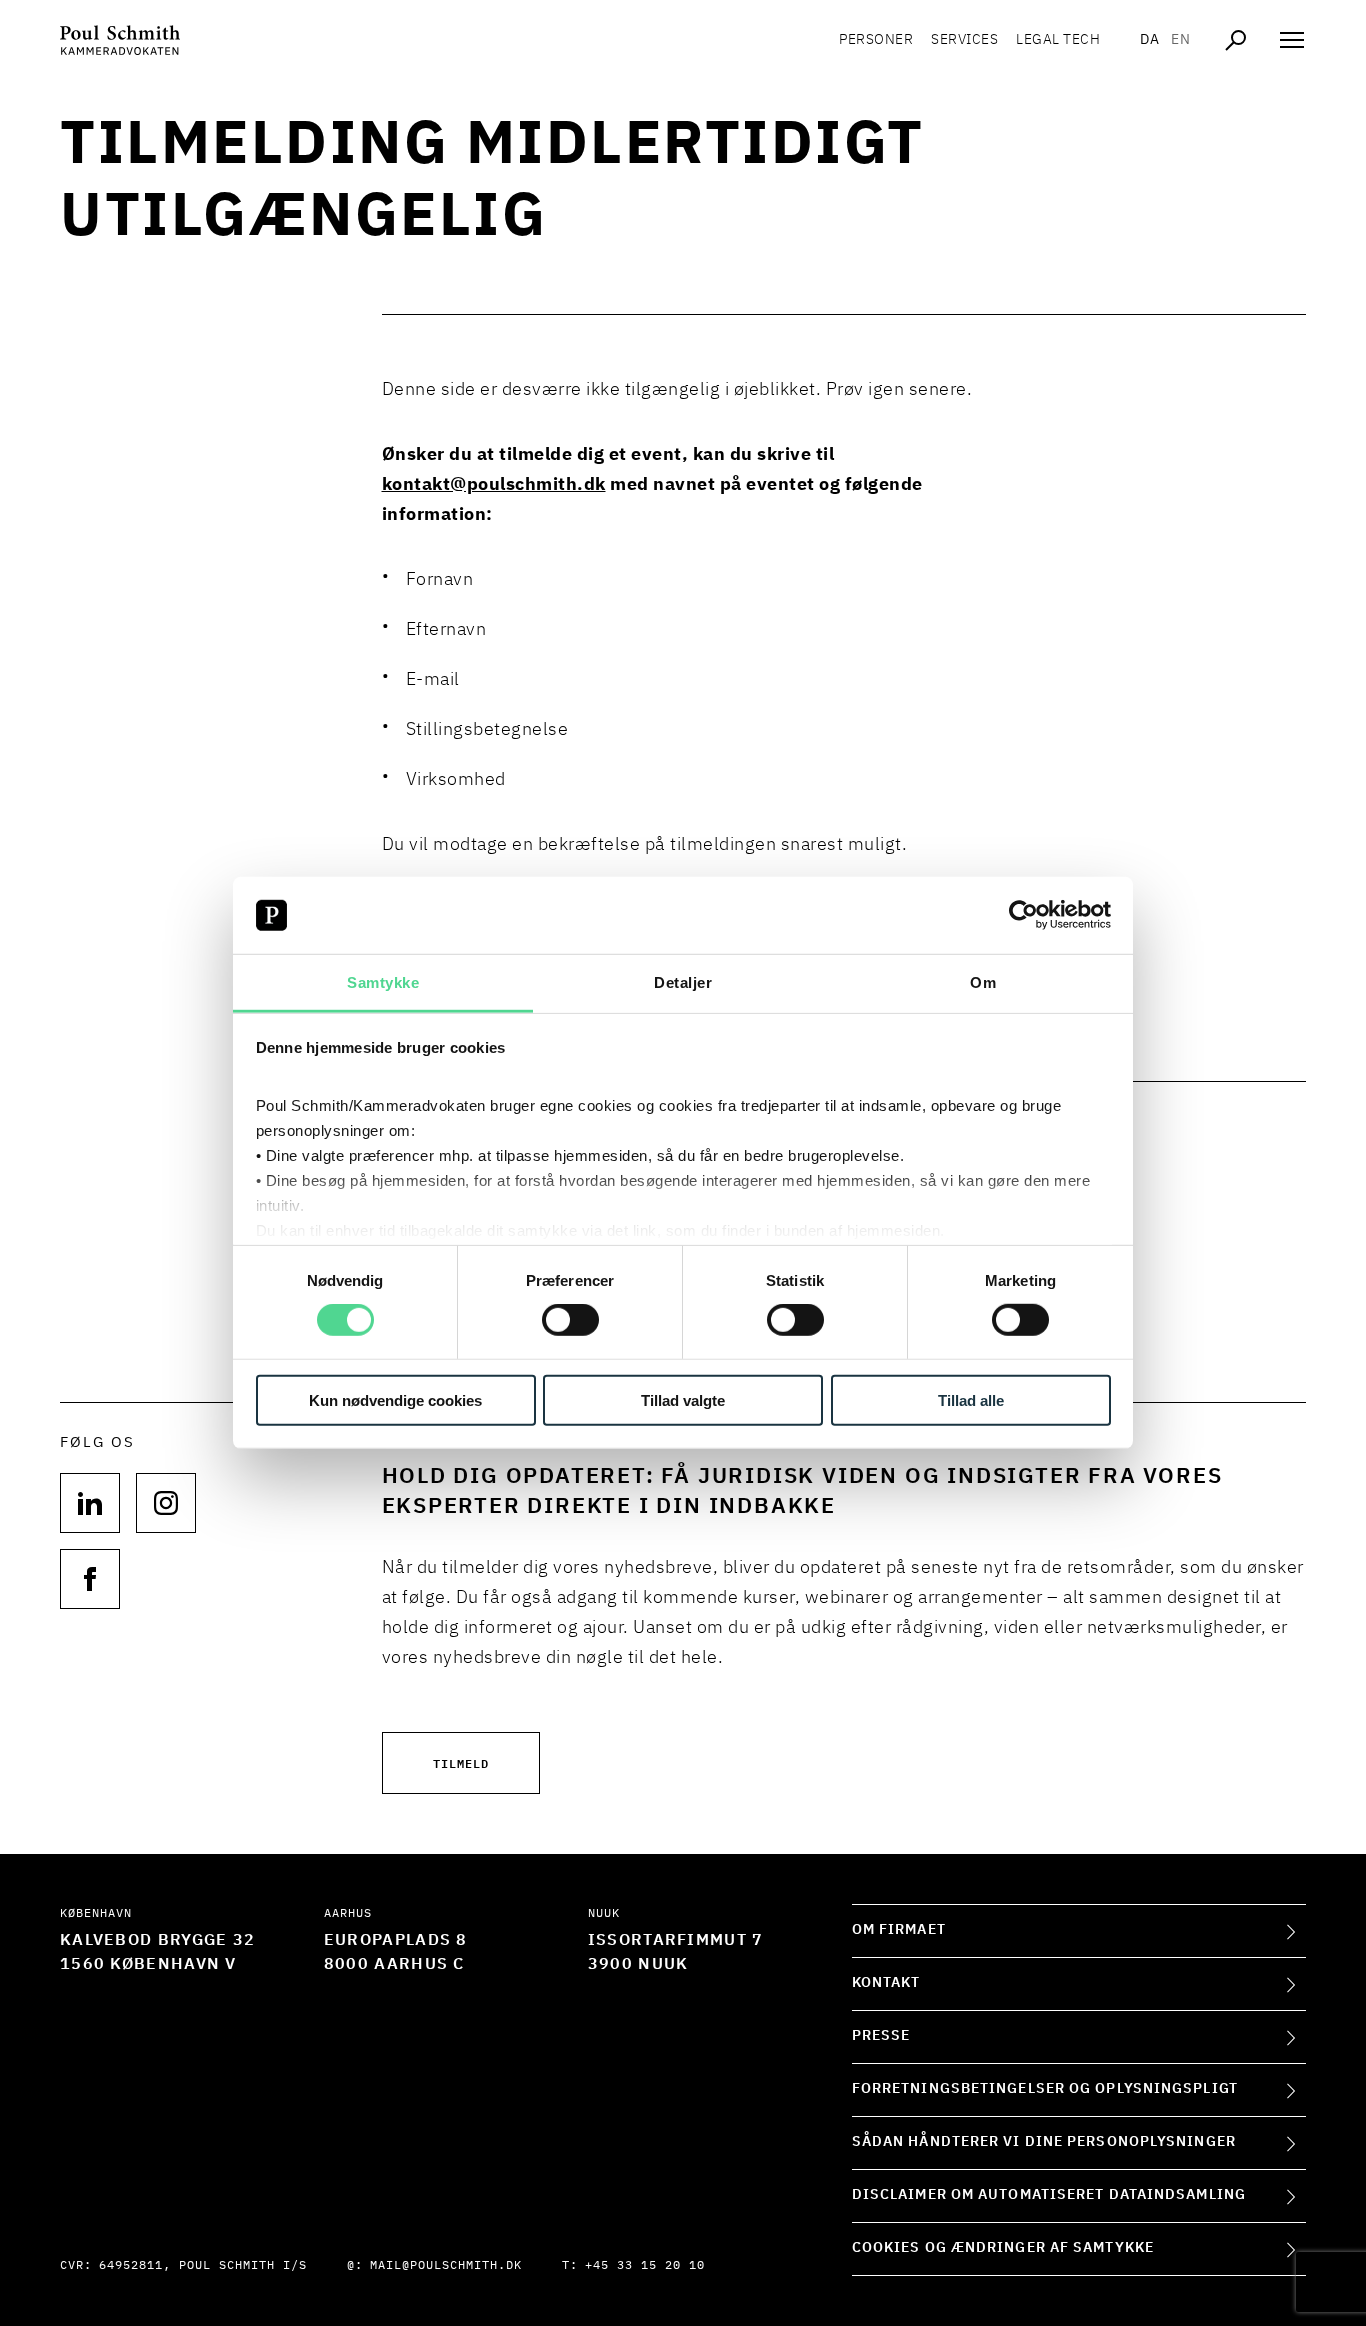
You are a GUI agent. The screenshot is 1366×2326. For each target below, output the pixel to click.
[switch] (570, 1320)
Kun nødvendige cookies (395, 1399)
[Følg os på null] (90, 1503)
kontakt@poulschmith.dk (494, 485)
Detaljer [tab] (683, 982)
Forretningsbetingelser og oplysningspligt (1045, 2089)
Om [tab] (983, 982)
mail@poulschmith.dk (446, 2266)
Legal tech (1058, 40)
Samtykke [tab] (383, 982)
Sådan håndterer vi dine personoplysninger (1044, 2142)
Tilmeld (461, 1762)
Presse (881, 2036)
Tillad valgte (683, 1399)
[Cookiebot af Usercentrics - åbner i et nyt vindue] (1023, 915)
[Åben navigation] (1292, 40)
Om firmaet (899, 1930)
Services (964, 40)
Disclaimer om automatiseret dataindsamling (1049, 2195)
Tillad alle (971, 1399)
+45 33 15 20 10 (645, 2266)
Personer (876, 40)
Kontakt (886, 1983)
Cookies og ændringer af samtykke (1003, 2248)
